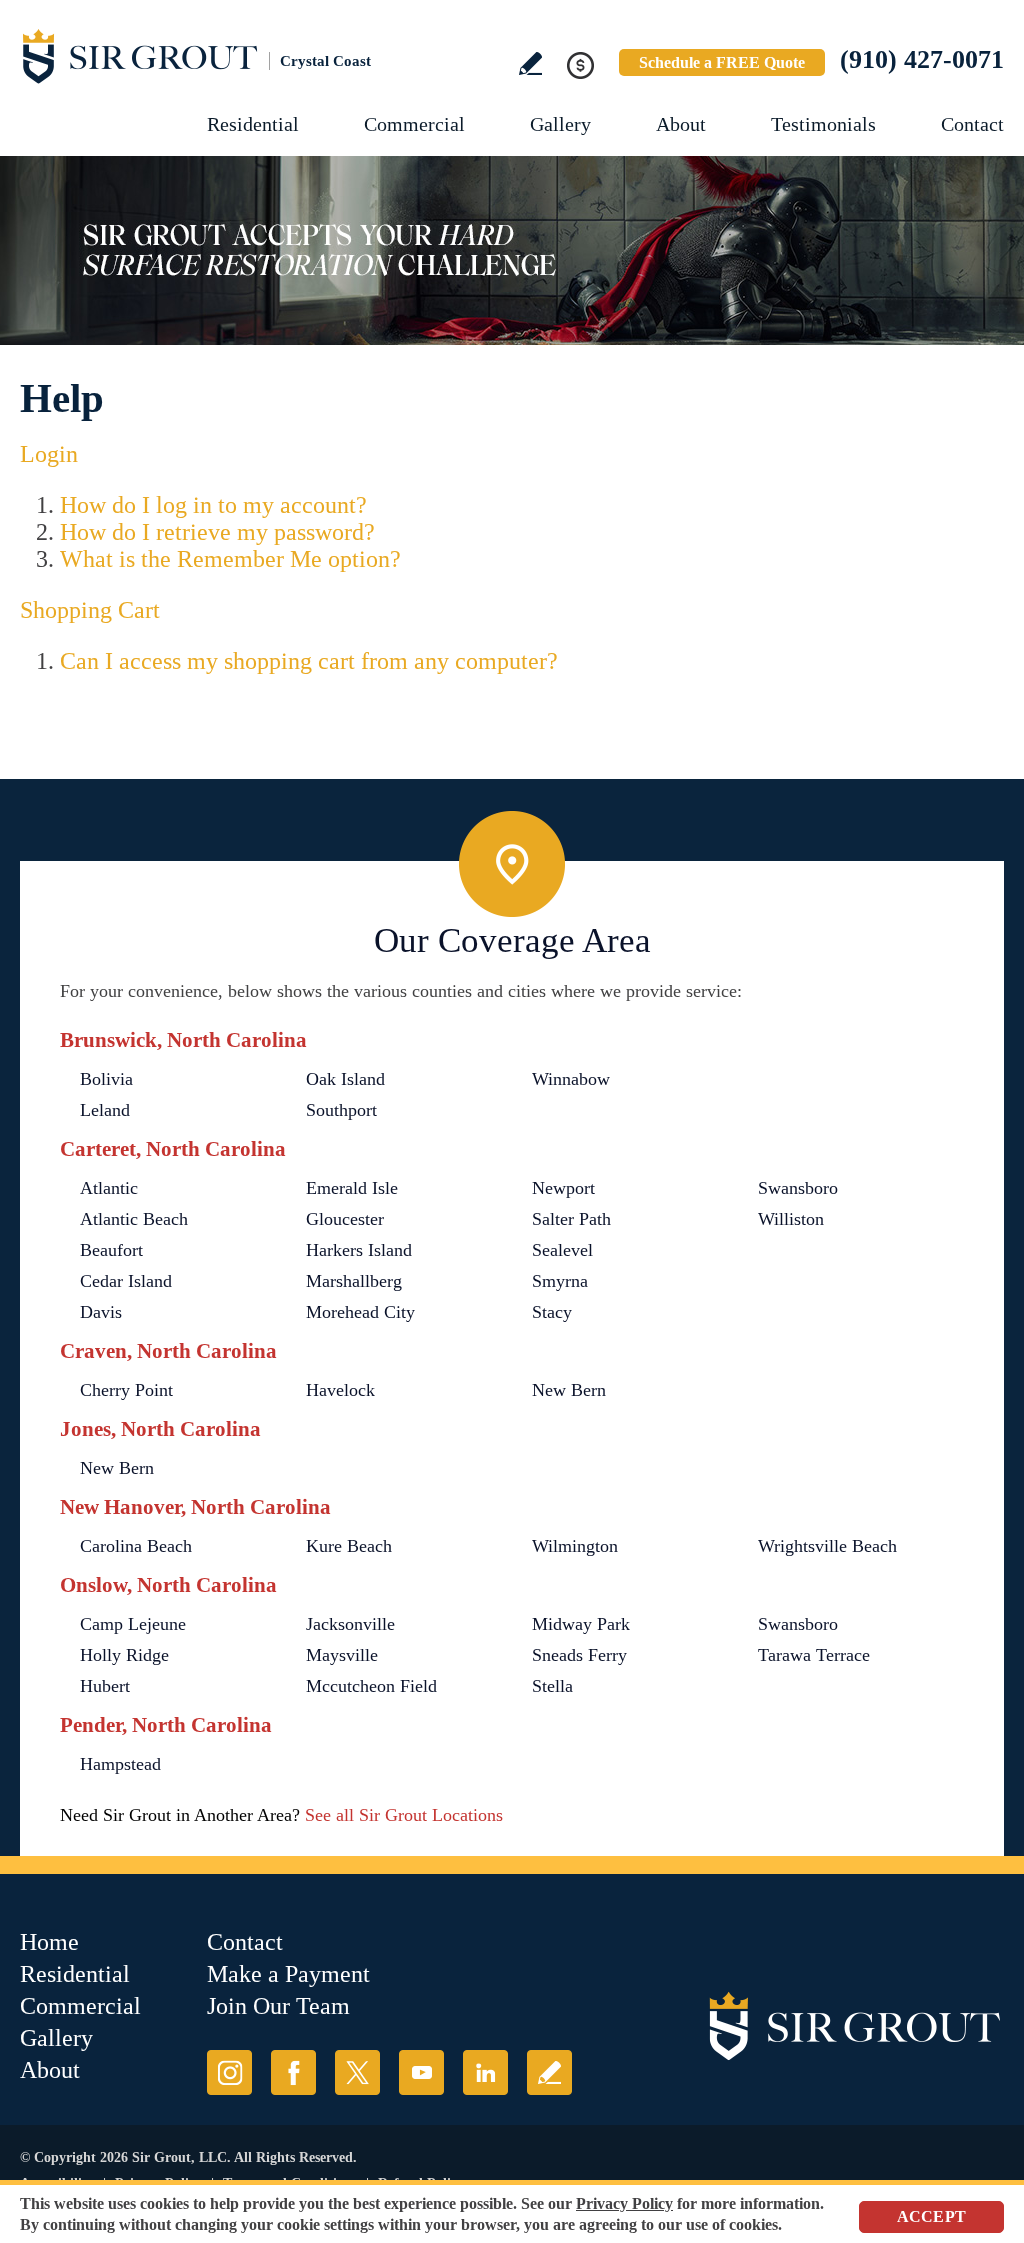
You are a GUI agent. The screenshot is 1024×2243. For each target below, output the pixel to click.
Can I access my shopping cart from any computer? (309, 661)
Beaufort (111, 1250)
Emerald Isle (352, 1188)
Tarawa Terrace (814, 1655)
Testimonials (823, 124)
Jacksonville (350, 1624)
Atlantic (109, 1188)
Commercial (414, 124)
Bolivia (106, 1079)
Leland (105, 1110)
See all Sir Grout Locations (404, 1815)
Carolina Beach (136, 1546)
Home (49, 1942)
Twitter (357, 2072)
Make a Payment (288, 1974)
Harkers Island (359, 1250)
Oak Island (345, 1079)
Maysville (342, 1655)
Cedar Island (126, 1281)
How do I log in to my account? (213, 505)
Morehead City (360, 1312)
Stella (552, 1686)
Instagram (229, 2072)
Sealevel (562, 1250)
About (681, 124)
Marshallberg (354, 1281)
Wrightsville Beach (827, 1546)
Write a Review (530, 63)
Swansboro (798, 1188)
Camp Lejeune (133, 1624)
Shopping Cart (90, 610)
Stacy (552, 1312)
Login (49, 454)
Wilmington (575, 1546)
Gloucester (345, 1219)
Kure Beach (349, 1546)
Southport (341, 1110)
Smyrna (560, 1281)
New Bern (569, 1390)
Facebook (293, 2072)
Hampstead (120, 1764)
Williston (791, 1219)
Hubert (105, 1686)
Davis (101, 1312)
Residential (253, 124)
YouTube (421, 2072)
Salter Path (571, 1219)
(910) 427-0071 (922, 59)
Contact (972, 124)
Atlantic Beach (134, 1219)
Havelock (340, 1390)
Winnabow (571, 1079)
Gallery (560, 124)
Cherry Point (126, 1390)
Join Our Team (278, 2006)
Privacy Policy (624, 2203)
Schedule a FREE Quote (722, 62)
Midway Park (581, 1624)
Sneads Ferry (579, 1655)
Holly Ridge (124, 1655)
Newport (563, 1188)
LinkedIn (485, 2072)
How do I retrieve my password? (217, 532)
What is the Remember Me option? (230, 559)
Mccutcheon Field (371, 1686)
